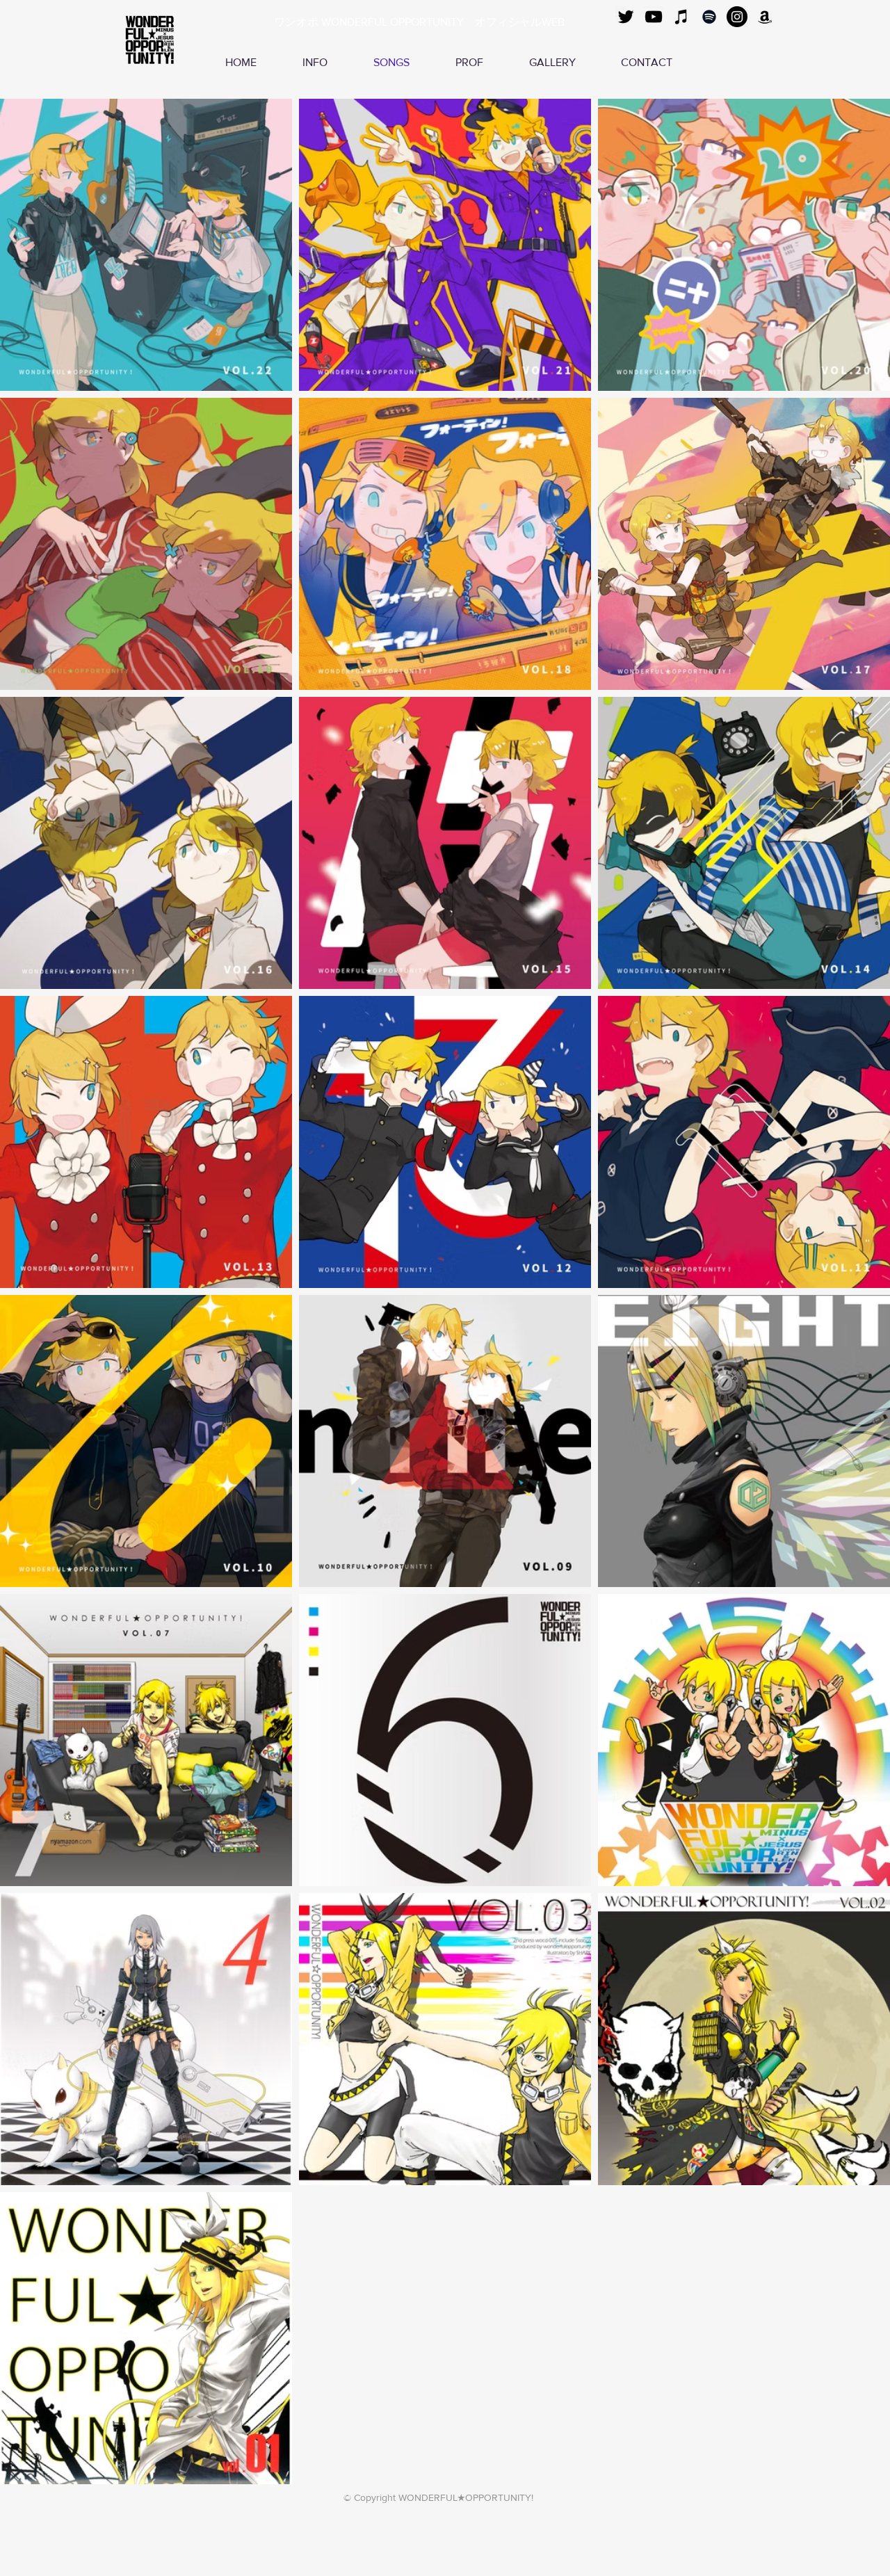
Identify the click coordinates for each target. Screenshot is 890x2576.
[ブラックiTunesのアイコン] (681, 17)
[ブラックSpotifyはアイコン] (709, 17)
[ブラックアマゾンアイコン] (765, 17)
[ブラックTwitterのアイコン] (626, 17)
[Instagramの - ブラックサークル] (737, 17)
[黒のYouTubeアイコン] (654, 17)
